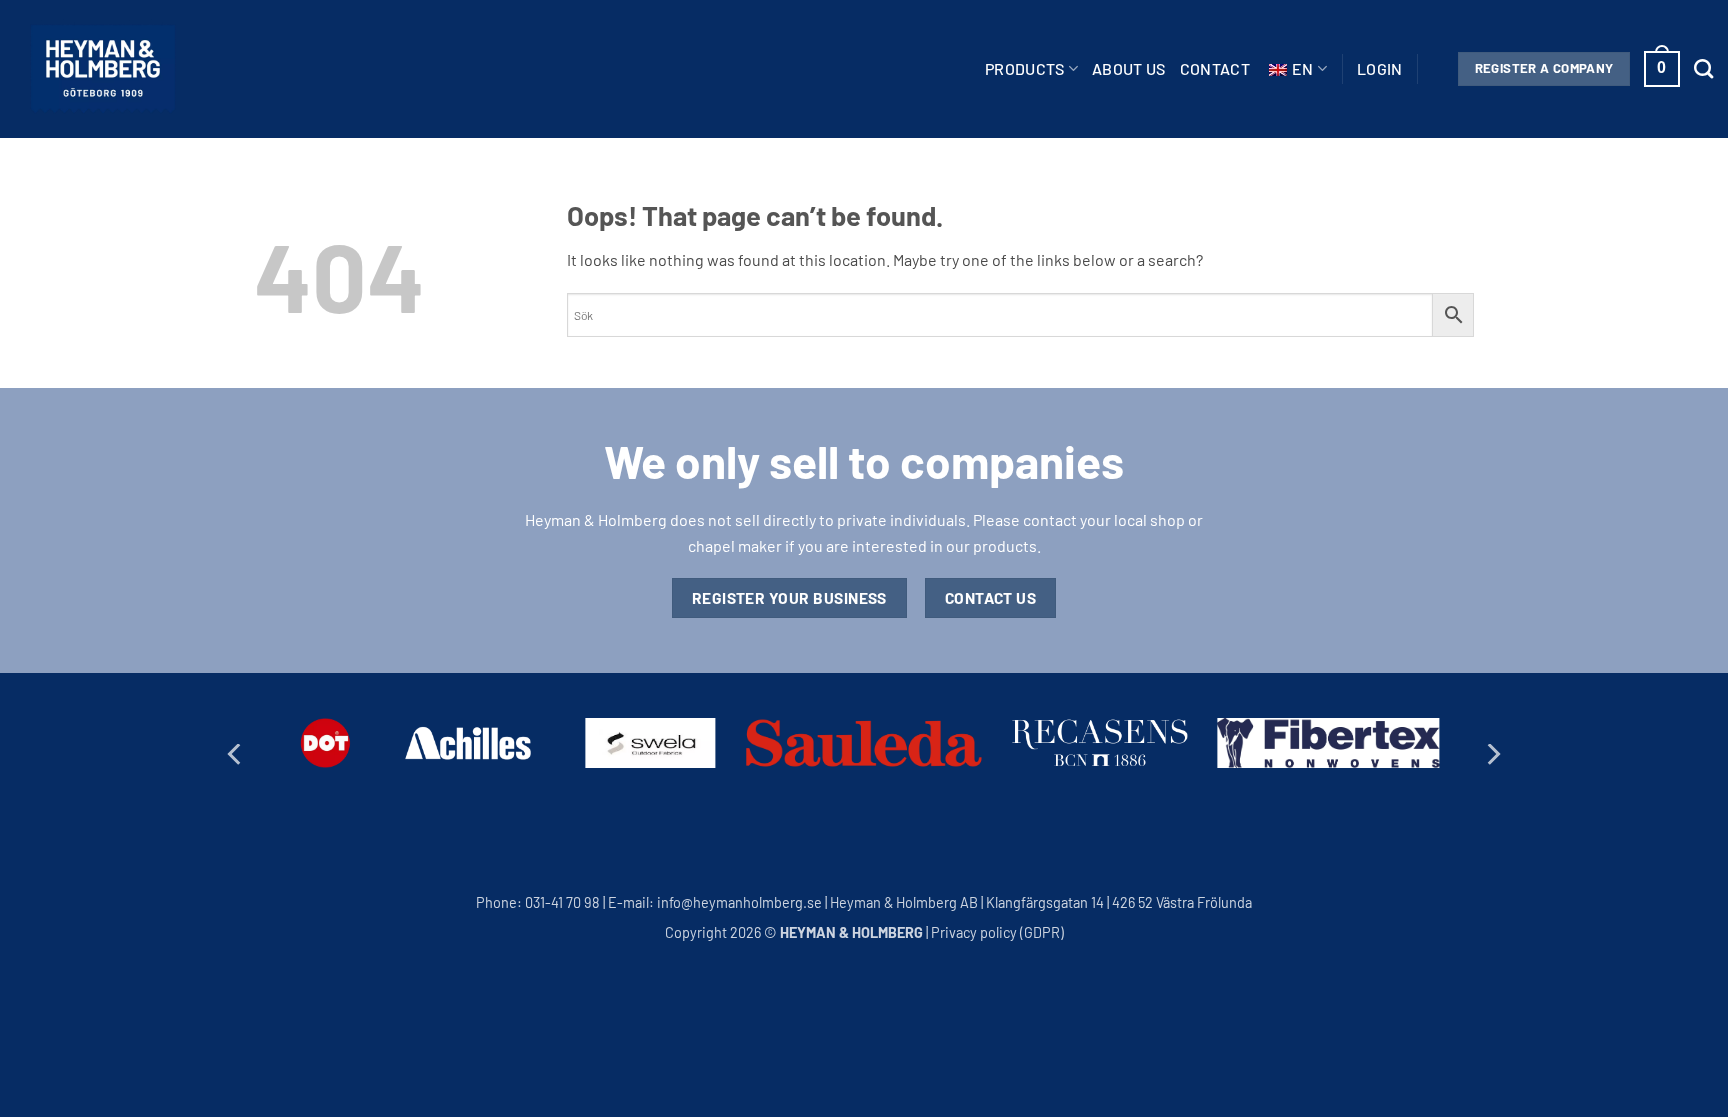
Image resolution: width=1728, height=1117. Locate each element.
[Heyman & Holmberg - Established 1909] (103, 69)
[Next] (1492, 754)
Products (1025, 68)
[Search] (1703, 68)
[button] (1380, 69)
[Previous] (236, 754)
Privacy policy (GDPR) (997, 932)
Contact (1215, 68)
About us (1129, 68)
